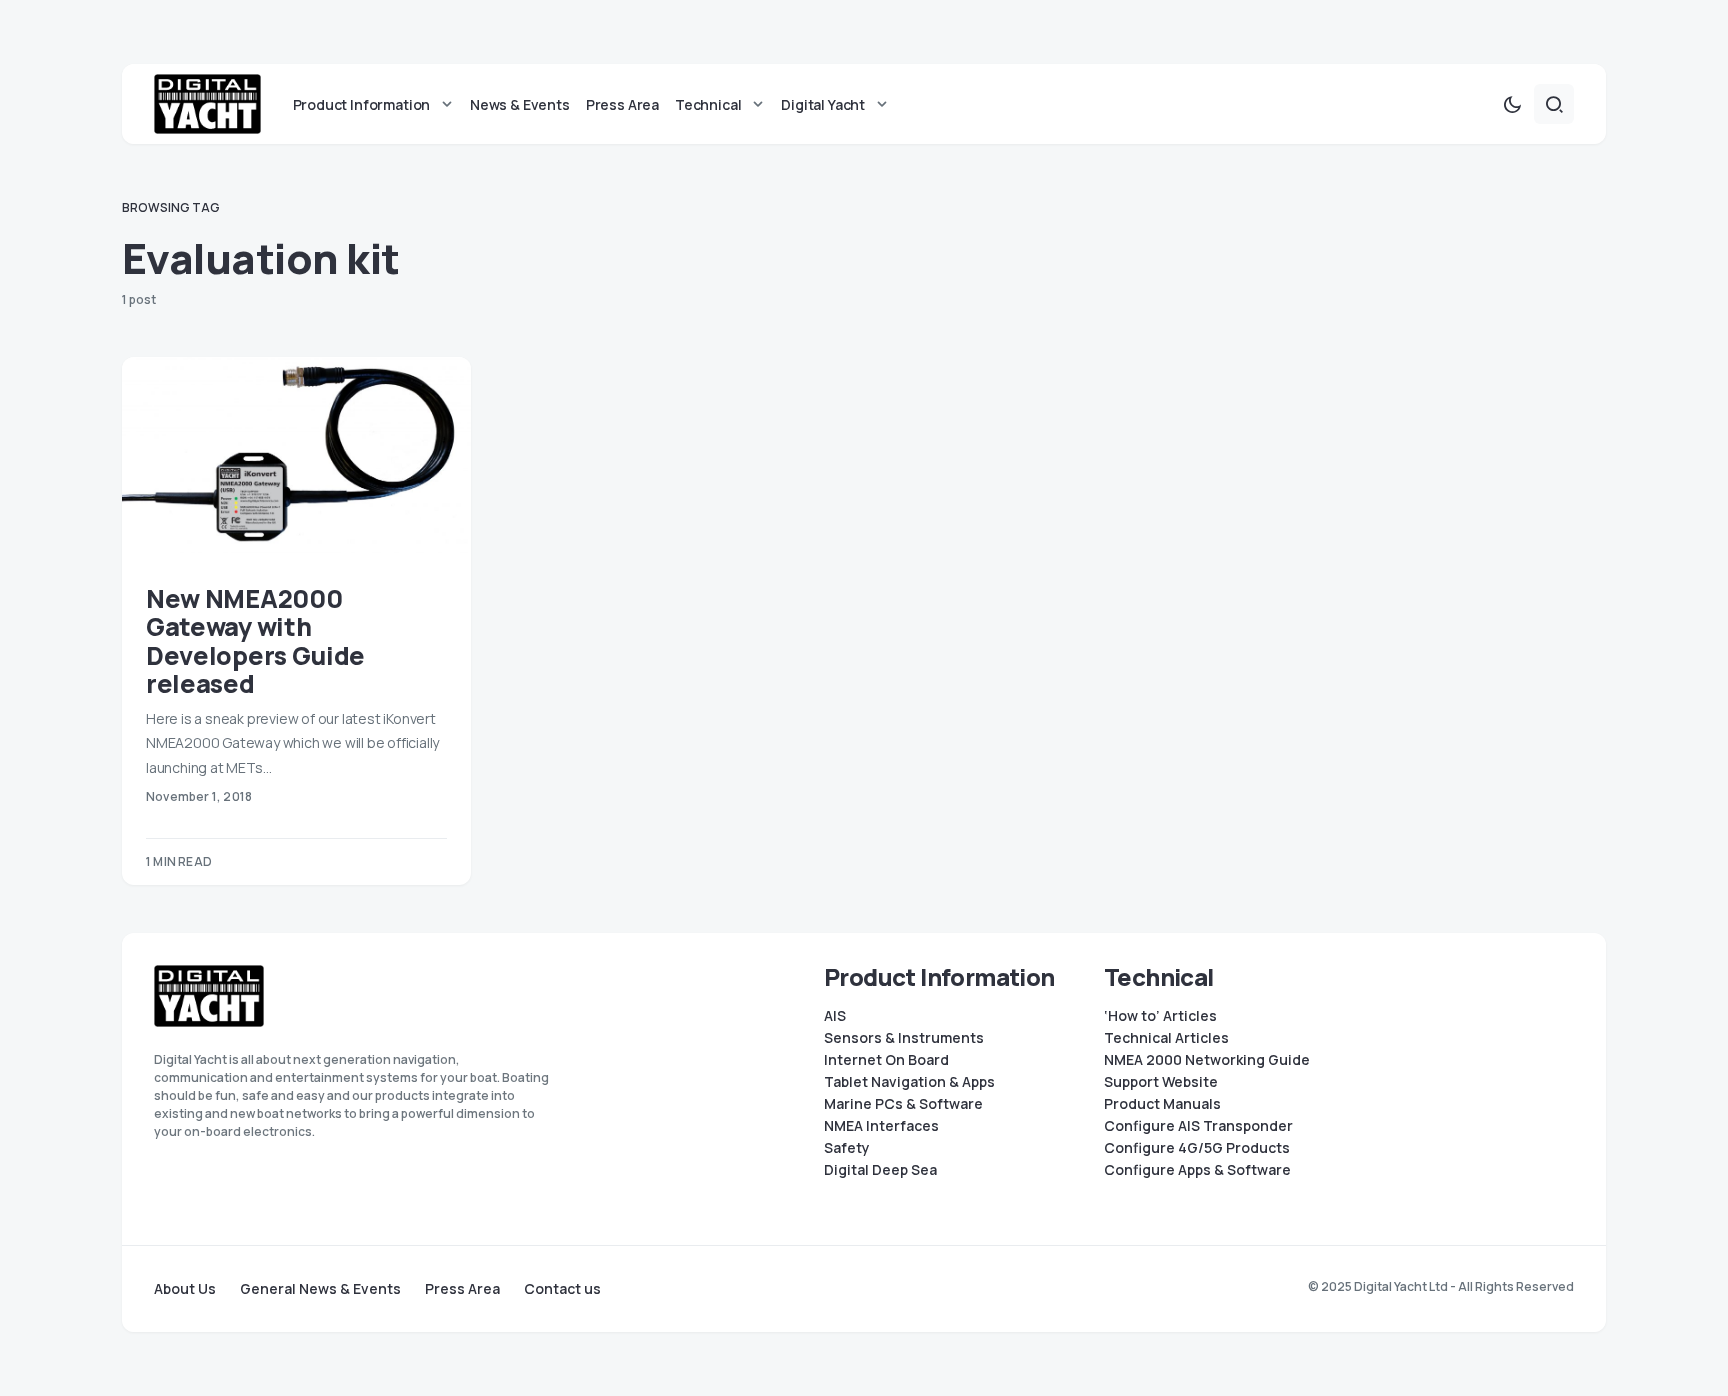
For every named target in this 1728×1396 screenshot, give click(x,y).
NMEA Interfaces (881, 1126)
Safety (847, 1148)
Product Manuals (1162, 1104)
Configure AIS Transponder (1198, 1126)
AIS (835, 1016)
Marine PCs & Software (903, 1104)
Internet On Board (886, 1060)
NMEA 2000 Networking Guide (1207, 1060)
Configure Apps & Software (1197, 1170)
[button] (1512, 104)
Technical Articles (1166, 1038)
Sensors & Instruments (904, 1038)
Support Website (1161, 1082)
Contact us (562, 1289)
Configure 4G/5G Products (1197, 1148)
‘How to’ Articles (1160, 1016)
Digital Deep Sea (880, 1170)
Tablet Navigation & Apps (909, 1082)
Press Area (462, 1289)
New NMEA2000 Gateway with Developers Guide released (255, 641)
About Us (185, 1289)
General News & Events (320, 1289)
